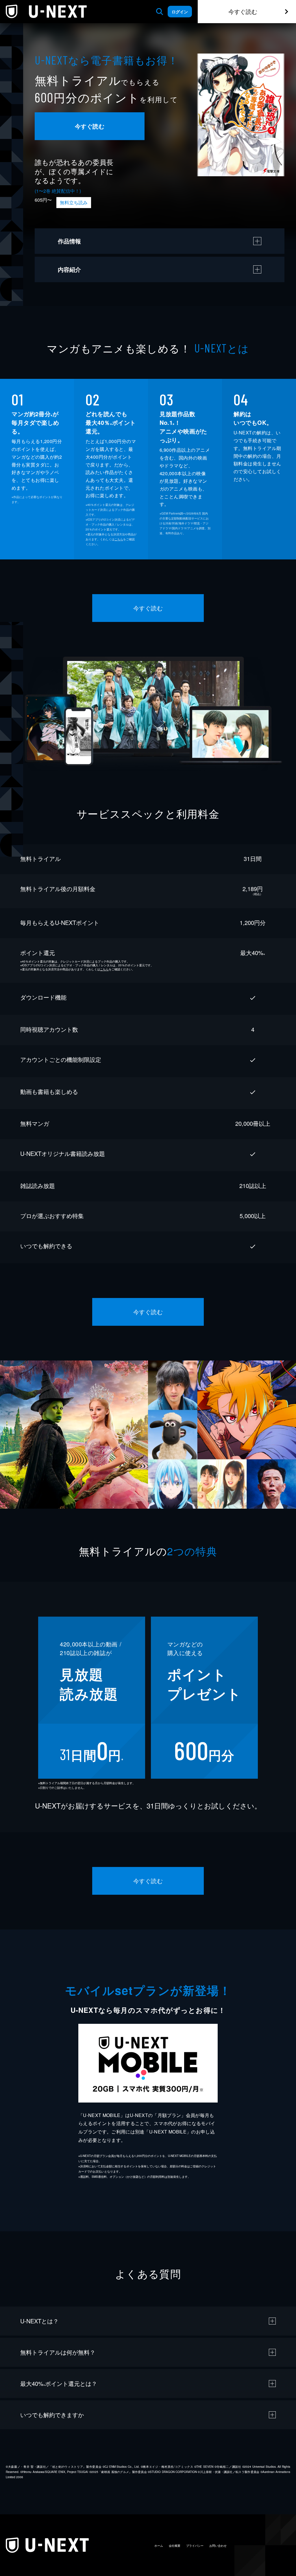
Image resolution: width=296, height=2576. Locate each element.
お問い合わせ (218, 2546)
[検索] (160, 12)
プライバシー (195, 2546)
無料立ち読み (74, 202)
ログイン (180, 12)
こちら (119, 539)
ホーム (159, 2546)
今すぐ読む (243, 11)
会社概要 (175, 2546)
